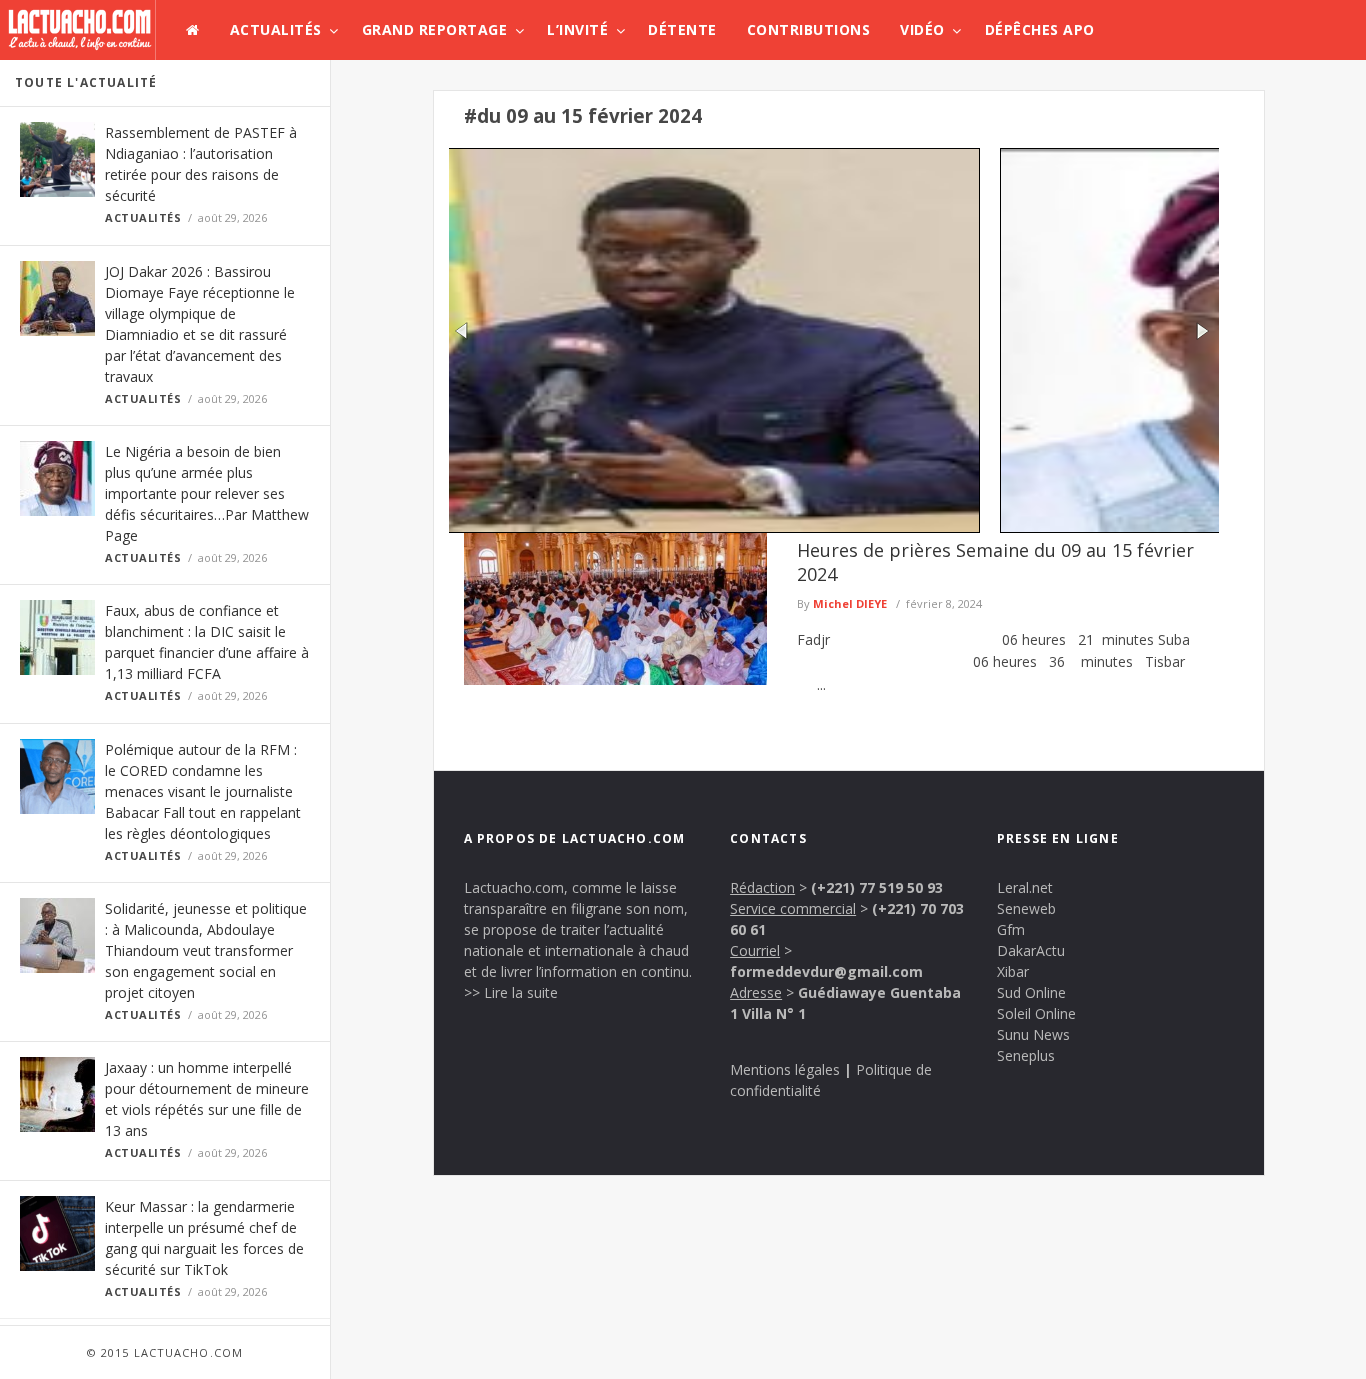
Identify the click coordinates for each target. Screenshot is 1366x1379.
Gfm (1011, 929)
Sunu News (1033, 1034)
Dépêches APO (1040, 29)
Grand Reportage (435, 29)
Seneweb (1026, 908)
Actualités (276, 29)
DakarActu (1031, 950)
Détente (682, 29)
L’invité (577, 29)
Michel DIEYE (850, 603)
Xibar (1013, 971)
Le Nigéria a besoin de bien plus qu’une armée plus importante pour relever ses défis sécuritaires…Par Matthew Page (207, 493)
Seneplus (1026, 1055)
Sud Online (1031, 992)
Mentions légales (785, 1069)
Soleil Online (1036, 1013)
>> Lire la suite (511, 992)
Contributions (809, 29)
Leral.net (1025, 887)
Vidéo (922, 29)
